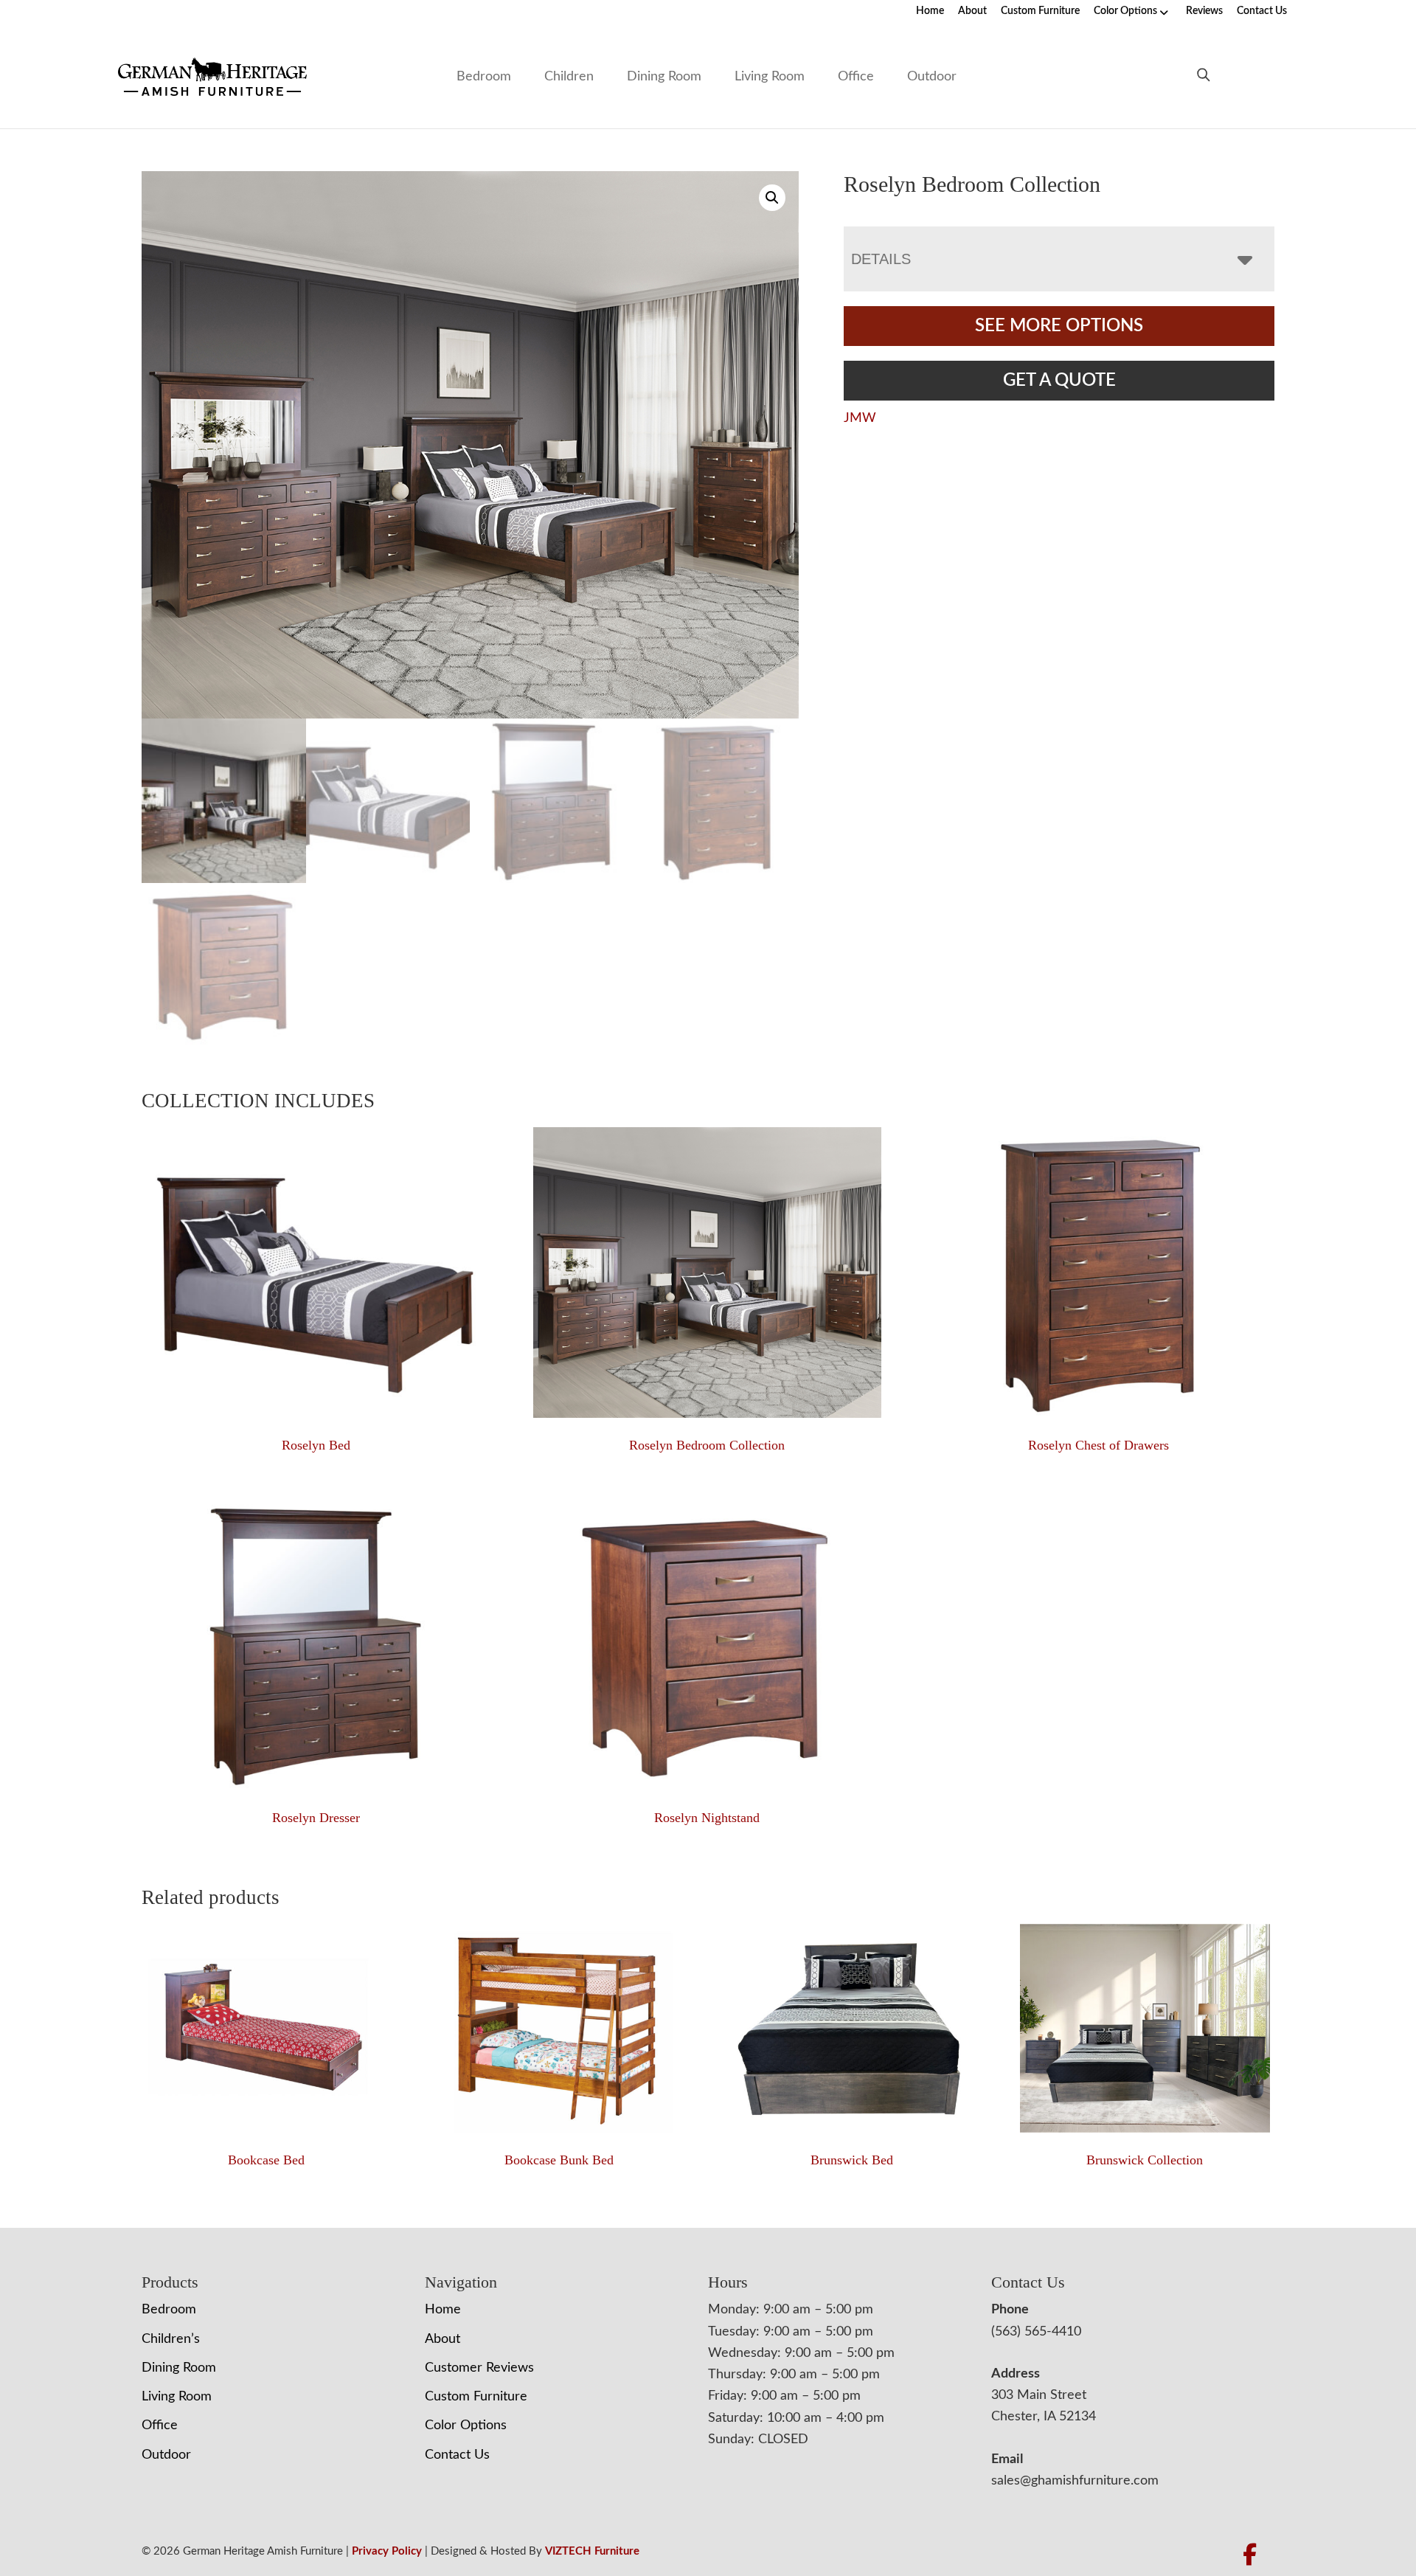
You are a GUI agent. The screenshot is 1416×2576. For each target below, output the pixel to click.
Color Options (1125, 11)
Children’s (171, 2339)
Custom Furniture (1040, 11)
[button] (772, 198)
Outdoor (932, 77)
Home (930, 11)
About (972, 11)
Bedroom (484, 77)
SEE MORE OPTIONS (1059, 326)
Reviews (1204, 11)
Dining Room (664, 77)
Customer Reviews (479, 2368)
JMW (860, 418)
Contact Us (1262, 11)
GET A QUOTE (1059, 381)
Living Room (770, 77)
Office (856, 77)
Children (569, 77)
